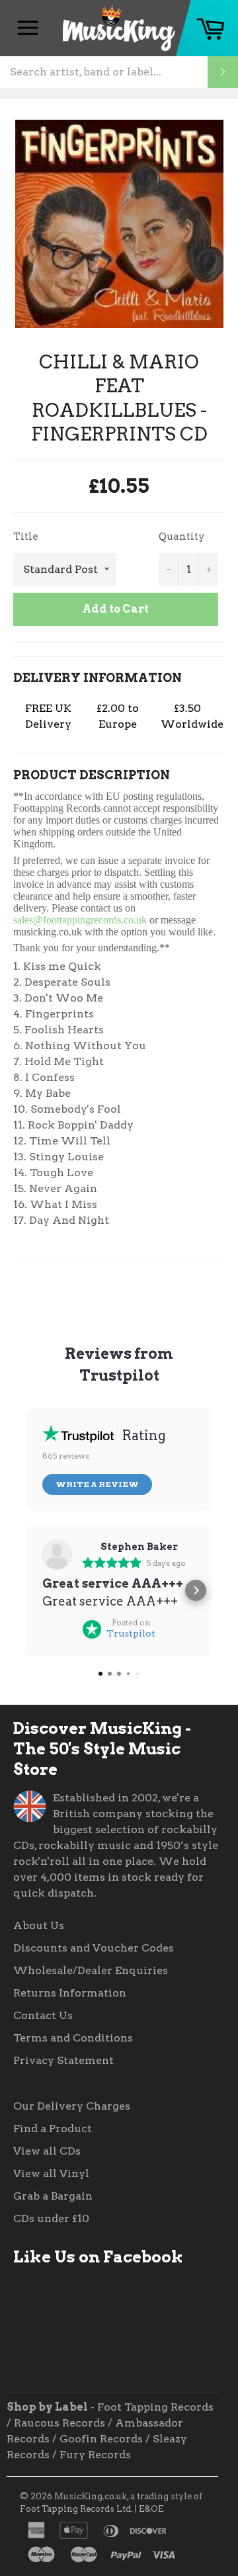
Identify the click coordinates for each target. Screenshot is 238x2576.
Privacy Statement (63, 2060)
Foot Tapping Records (155, 2407)
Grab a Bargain (53, 2196)
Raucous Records (59, 2423)
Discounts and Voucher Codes (94, 1948)
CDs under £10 (51, 2218)
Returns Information (70, 1993)
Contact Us (43, 2015)
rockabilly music (85, 1845)
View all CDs (47, 2151)
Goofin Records (101, 2439)
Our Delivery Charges (72, 2106)
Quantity (182, 537)
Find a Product (53, 2128)
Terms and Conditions (73, 2038)
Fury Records (95, 2455)
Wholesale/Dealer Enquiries (91, 1970)
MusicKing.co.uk (91, 2496)
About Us (39, 1925)
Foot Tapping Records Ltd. (76, 2509)
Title (26, 537)
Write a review (97, 1484)
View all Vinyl (51, 2173)
